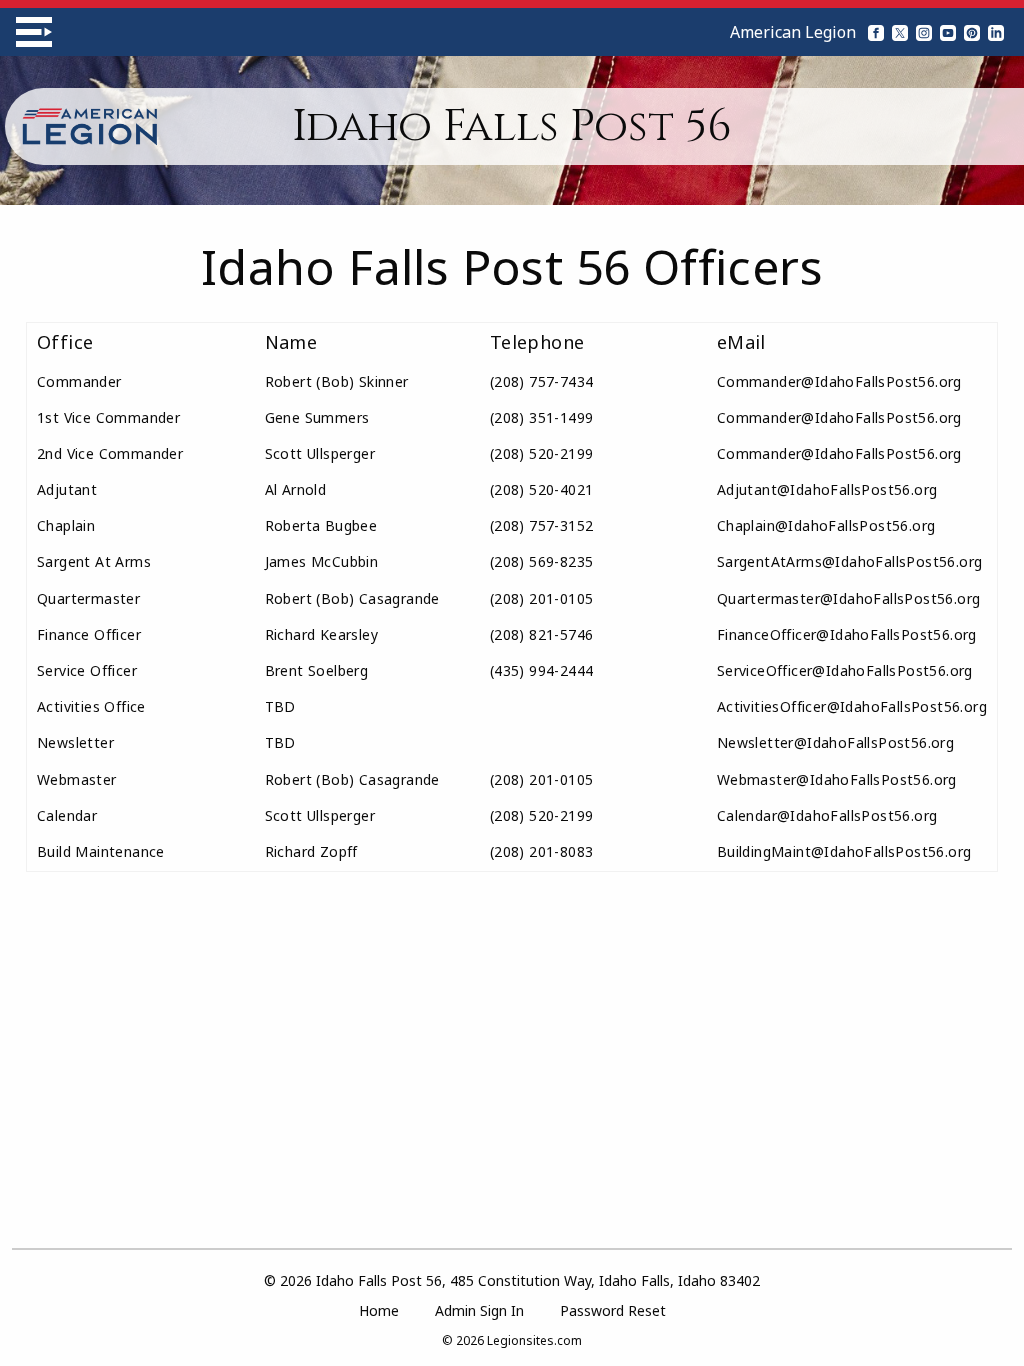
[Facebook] (876, 32)
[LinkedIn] (996, 32)
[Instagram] (924, 32)
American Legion (793, 32)
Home (379, 1310)
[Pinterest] (972, 32)
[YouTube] (948, 32)
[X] (900, 32)
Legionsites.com (534, 1340)
